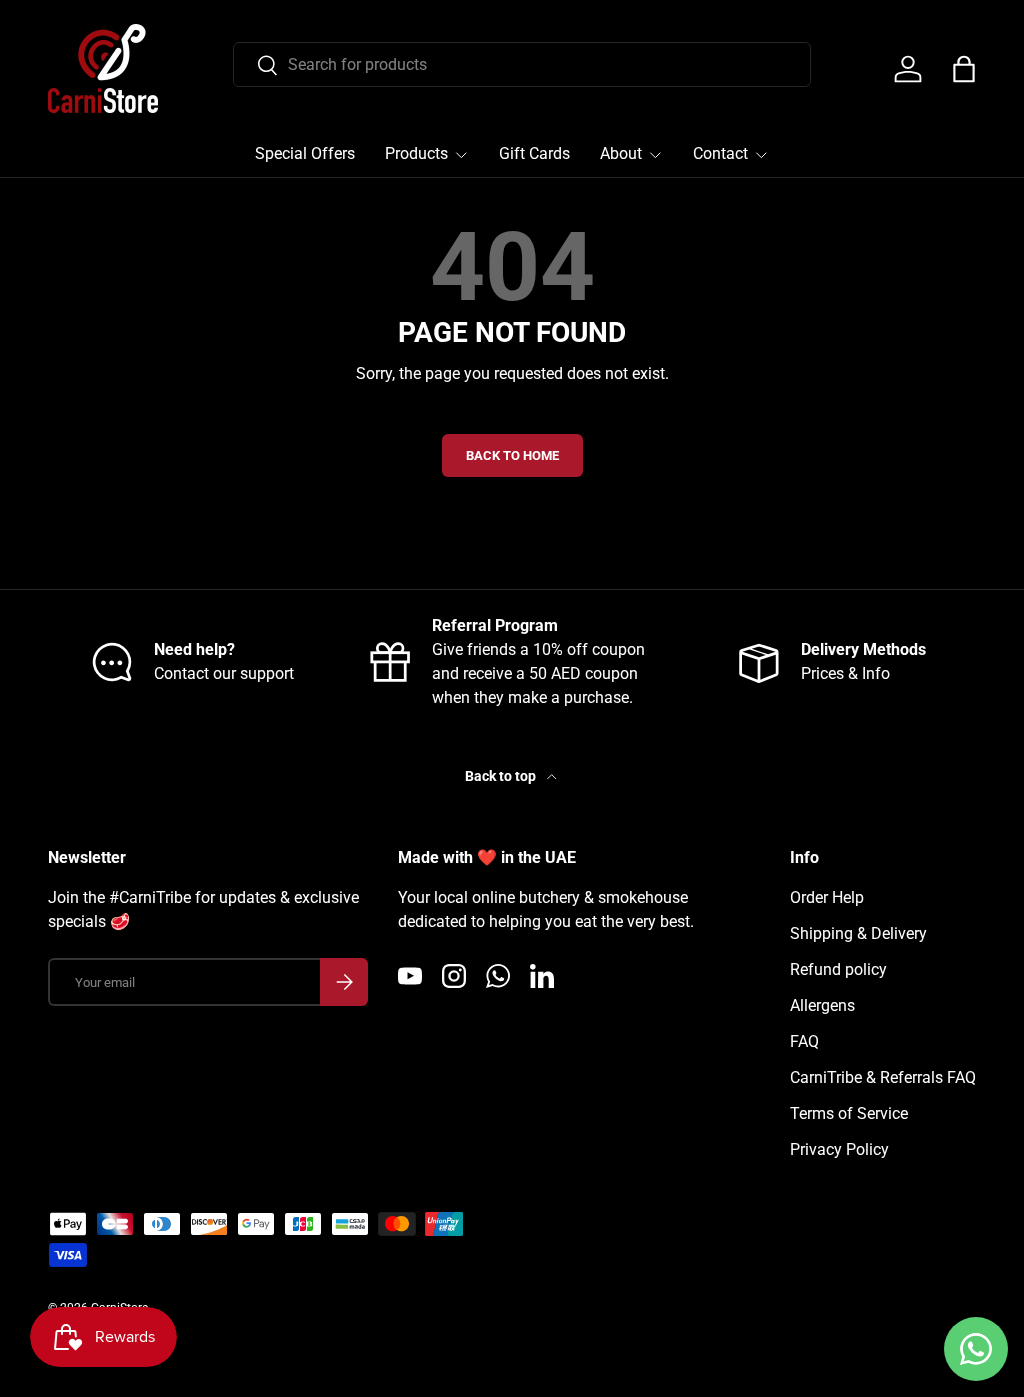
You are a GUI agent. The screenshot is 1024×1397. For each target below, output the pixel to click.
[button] (964, 69)
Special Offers (305, 153)
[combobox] (522, 64)
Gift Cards (534, 153)
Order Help (827, 897)
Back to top (502, 776)
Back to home (512, 455)
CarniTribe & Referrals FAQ (883, 1077)
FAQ (804, 1041)
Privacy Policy (839, 1149)
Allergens (822, 1005)
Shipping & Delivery (858, 933)
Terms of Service (849, 1113)
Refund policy (838, 969)
